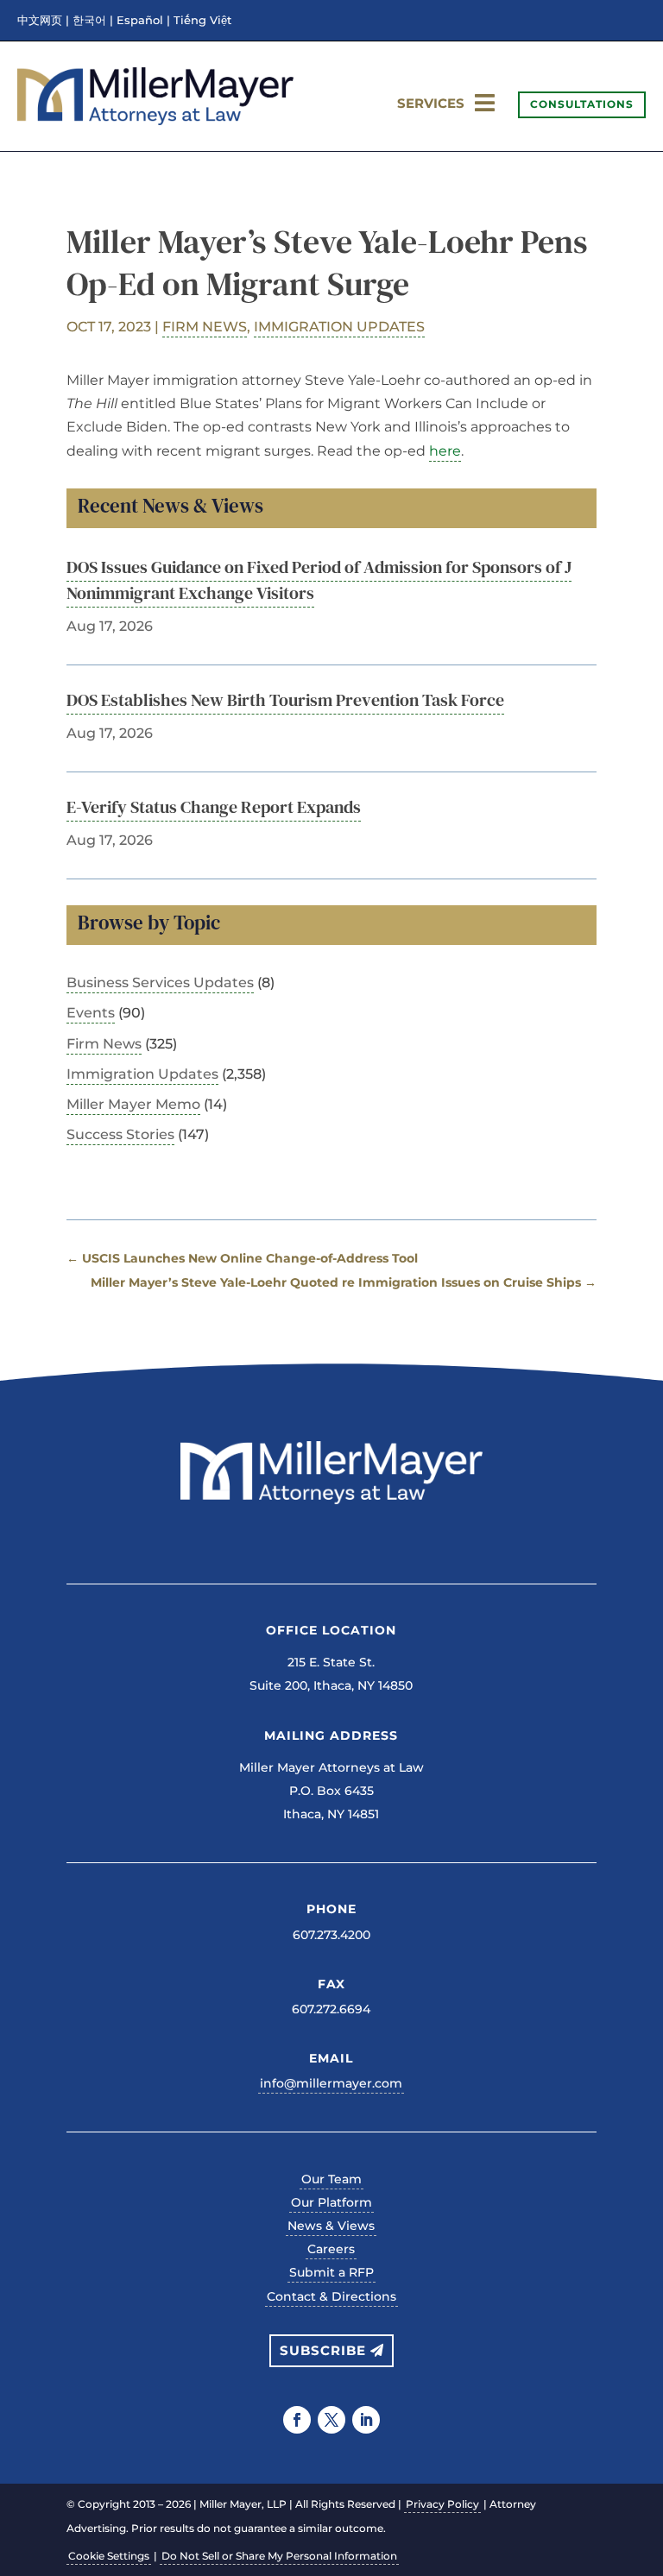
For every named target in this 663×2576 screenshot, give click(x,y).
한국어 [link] (89, 21)
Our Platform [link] (331, 2202)
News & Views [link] (331, 2226)
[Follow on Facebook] (297, 2420)
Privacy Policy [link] (442, 2504)
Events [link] (91, 1013)
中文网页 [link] (40, 21)
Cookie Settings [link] (109, 2556)
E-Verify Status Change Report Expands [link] (214, 807)
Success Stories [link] (120, 1134)
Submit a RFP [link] (331, 2272)
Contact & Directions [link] (331, 2296)
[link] (155, 120)
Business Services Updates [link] (160, 983)
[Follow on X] (331, 2420)
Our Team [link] (331, 2179)
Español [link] (140, 21)
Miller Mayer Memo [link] (133, 1104)
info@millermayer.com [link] (331, 2083)
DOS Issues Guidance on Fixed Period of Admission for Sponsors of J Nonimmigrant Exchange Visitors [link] (319, 580)
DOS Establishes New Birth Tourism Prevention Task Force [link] (285, 700)
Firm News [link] (205, 327)
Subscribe (323, 2350)
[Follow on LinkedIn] (366, 2420)
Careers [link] (331, 2249)
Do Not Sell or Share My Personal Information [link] (279, 2556)
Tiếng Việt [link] (202, 21)
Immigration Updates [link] (339, 327)
